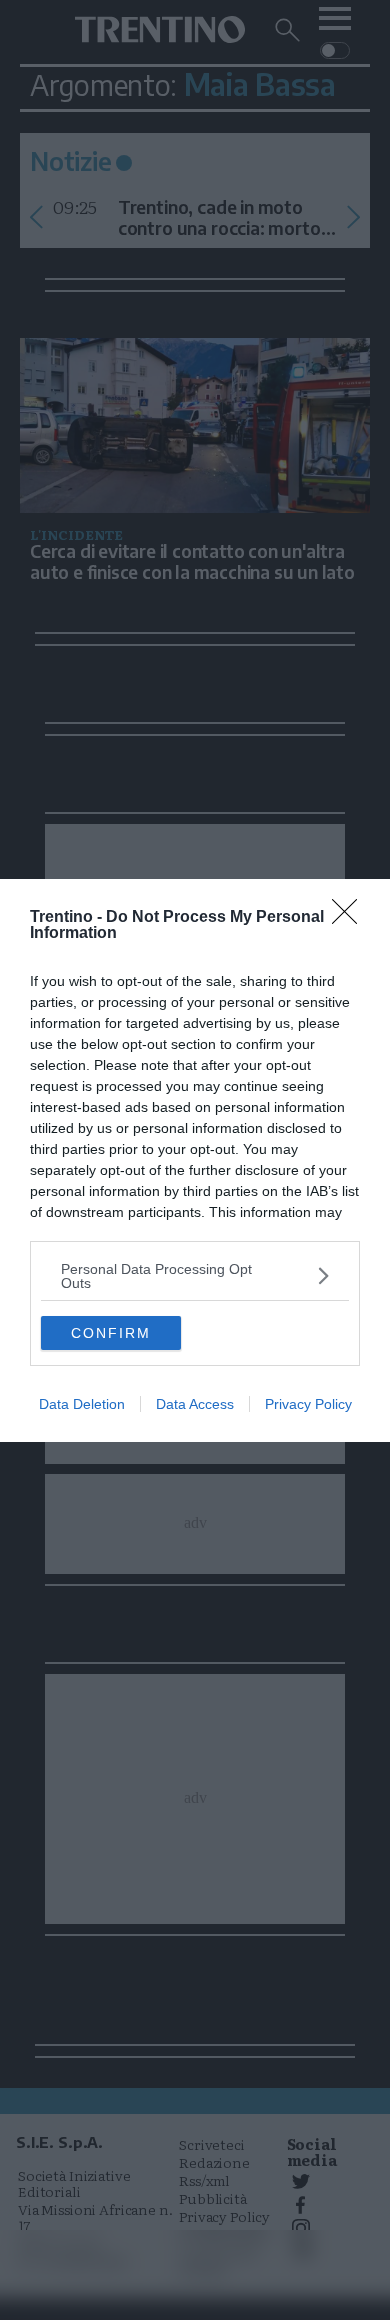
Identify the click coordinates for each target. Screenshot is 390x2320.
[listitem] (195, 1276)
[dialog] (195, 1160)
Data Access (195, 1404)
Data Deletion (82, 1404)
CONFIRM (111, 1333)
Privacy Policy (308, 1404)
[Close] (351, 918)
